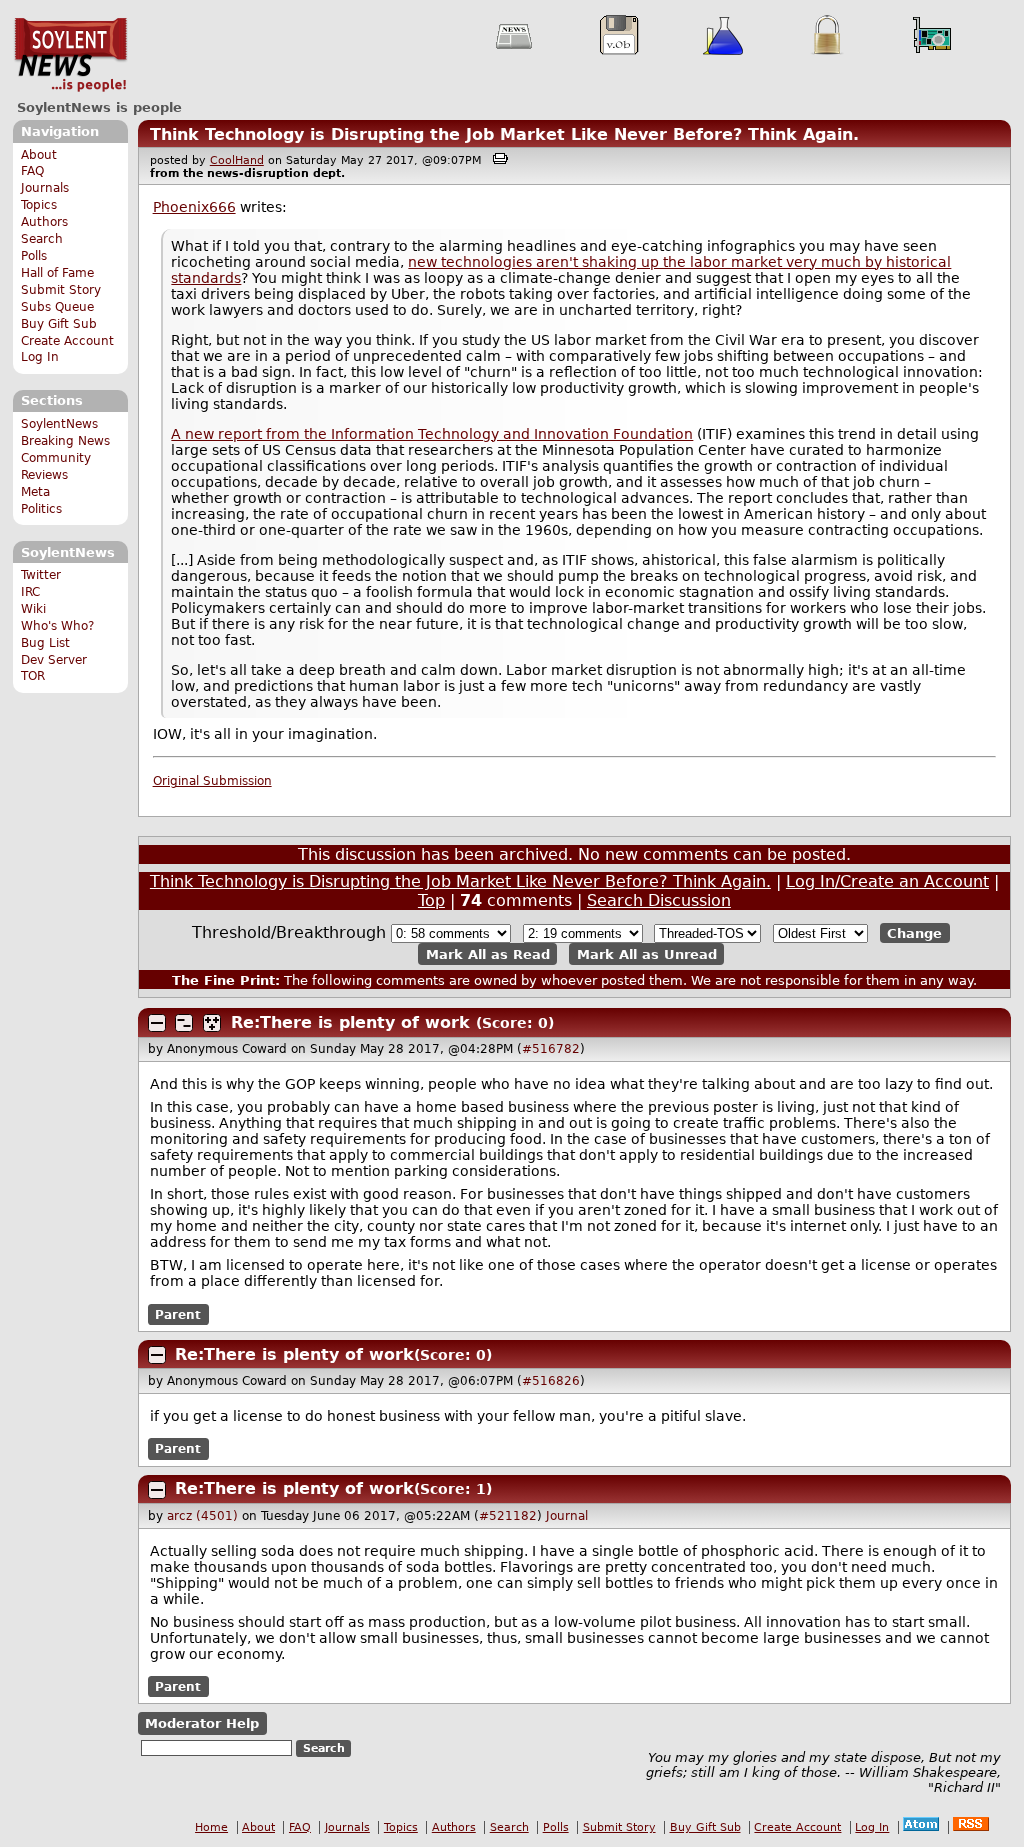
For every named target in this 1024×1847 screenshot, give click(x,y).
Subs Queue (57, 307)
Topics (39, 205)
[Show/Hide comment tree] (184, 1023)
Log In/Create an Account (887, 881)
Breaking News (65, 441)
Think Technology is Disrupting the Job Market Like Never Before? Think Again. (504, 134)
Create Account (67, 341)
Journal (567, 1516)
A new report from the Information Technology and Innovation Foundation (432, 434)
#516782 (551, 1049)
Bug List (45, 643)
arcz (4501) (202, 1516)
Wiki (33, 609)
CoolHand (237, 160)
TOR (33, 676)
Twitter (41, 575)
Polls (34, 256)
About (39, 155)
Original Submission (212, 781)
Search (42, 239)
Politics (41, 509)
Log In (40, 357)
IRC (30, 592)
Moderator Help (202, 1723)
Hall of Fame (57, 273)
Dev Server (54, 660)
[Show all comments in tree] (212, 1023)
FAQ (32, 171)
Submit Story (61, 290)
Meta (35, 492)
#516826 (551, 1381)
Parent (178, 1314)
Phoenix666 (194, 207)
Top (431, 900)
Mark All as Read (488, 953)
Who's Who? (57, 626)
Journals (45, 188)
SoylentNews (70, 55)
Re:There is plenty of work (350, 1022)
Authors (44, 222)
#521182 (508, 1516)
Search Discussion (659, 900)
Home (211, 1827)
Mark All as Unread (647, 953)
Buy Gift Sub (59, 324)
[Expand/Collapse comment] (157, 1023)
